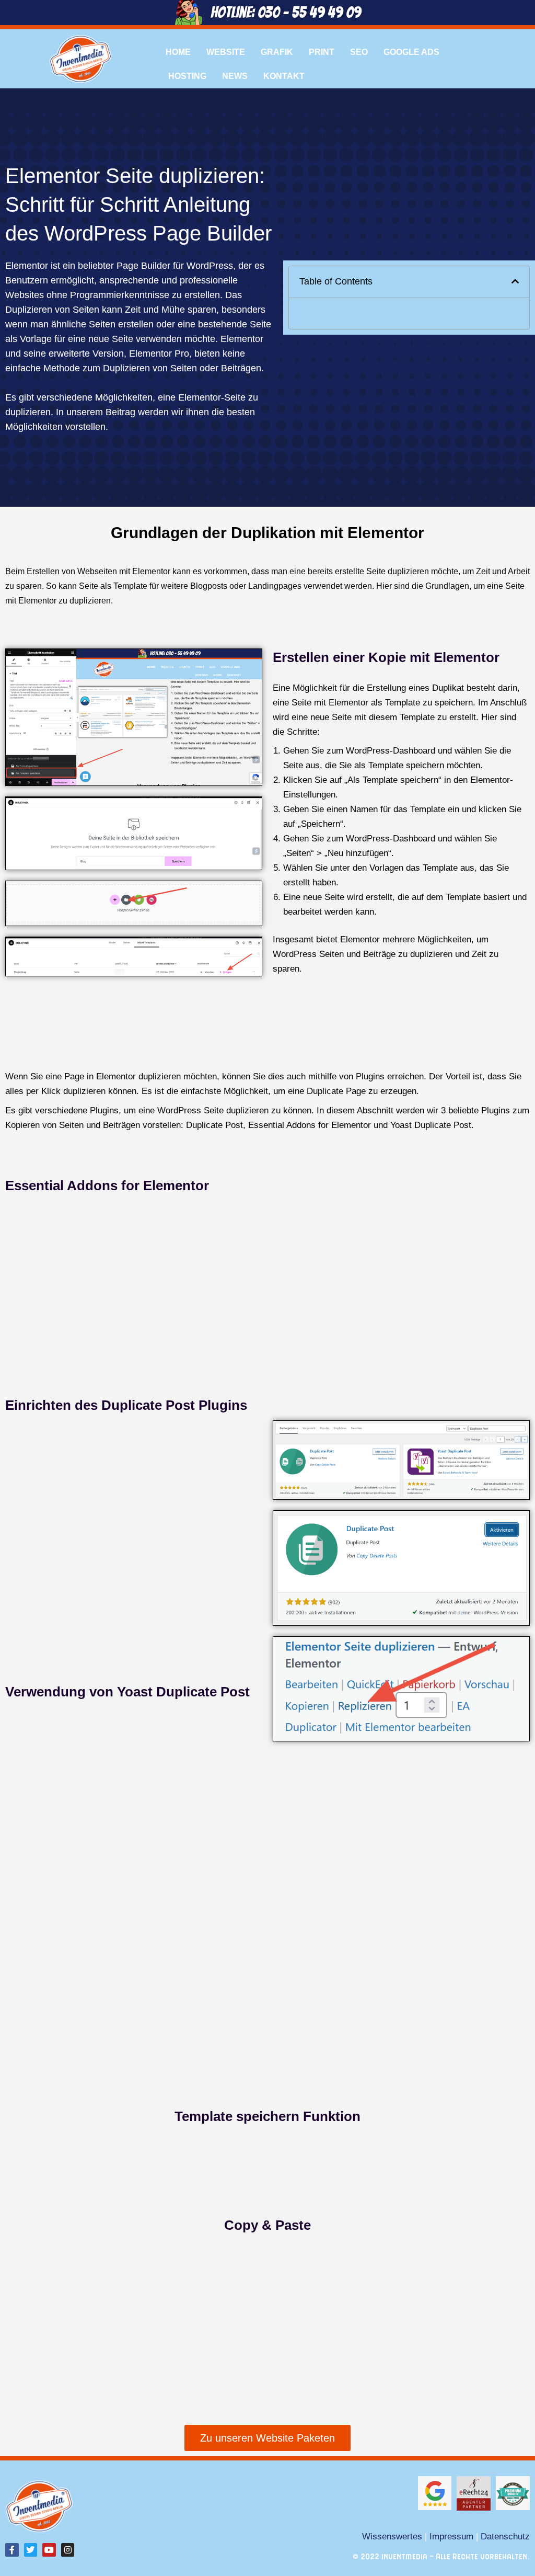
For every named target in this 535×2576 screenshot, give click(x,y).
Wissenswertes (392, 2536)
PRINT (322, 52)
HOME (178, 52)
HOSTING (187, 76)
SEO (359, 52)
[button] (515, 282)
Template (130, 586)
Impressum (451, 2536)
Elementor (27, 266)
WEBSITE (226, 52)
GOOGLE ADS (411, 52)
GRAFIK (277, 52)
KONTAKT (284, 76)
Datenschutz (505, 2536)
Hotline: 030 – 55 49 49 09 (286, 12)
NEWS (235, 76)
